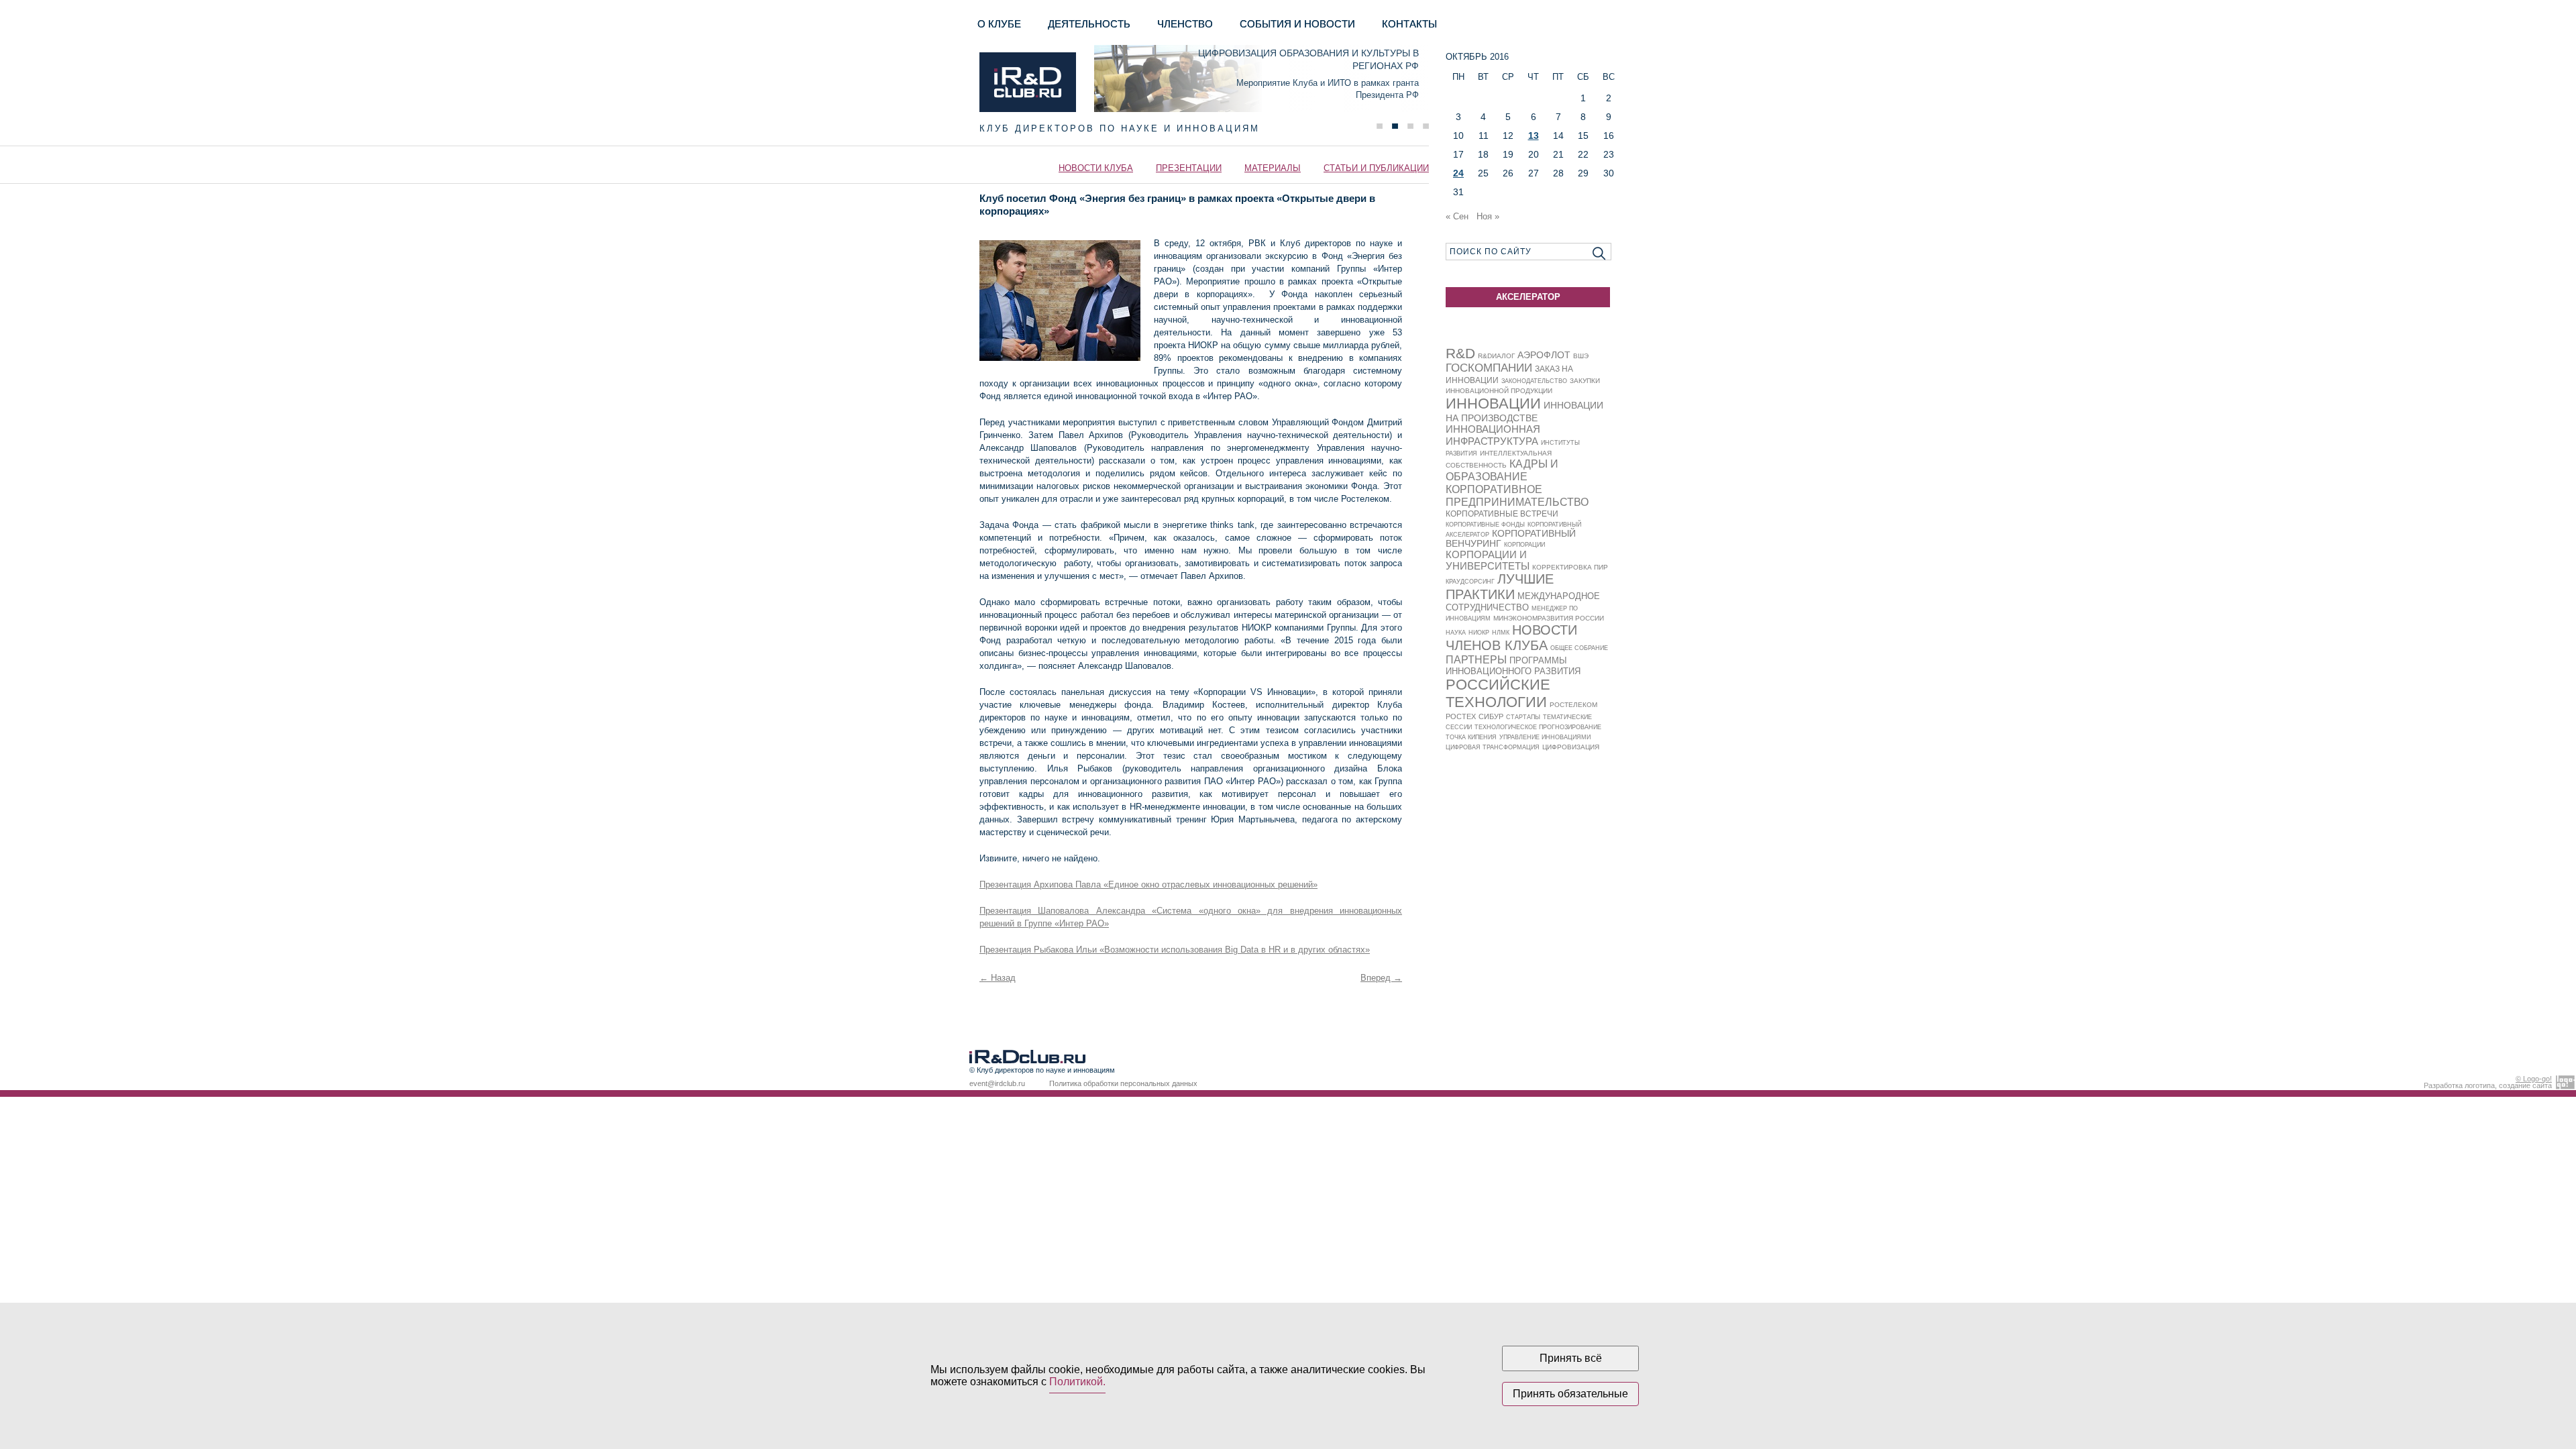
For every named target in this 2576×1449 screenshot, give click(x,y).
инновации (1493, 404)
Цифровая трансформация (1493, 747)
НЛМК (1501, 633)
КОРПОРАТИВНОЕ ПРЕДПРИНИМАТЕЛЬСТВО (1517, 495)
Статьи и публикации (1376, 168)
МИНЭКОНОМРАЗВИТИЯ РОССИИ (1549, 618)
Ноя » (1488, 216)
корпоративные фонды (1485, 525)
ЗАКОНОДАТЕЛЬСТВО (1534, 381)
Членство (1185, 24)
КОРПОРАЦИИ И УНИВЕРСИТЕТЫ (1488, 560)
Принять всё (1571, 1358)
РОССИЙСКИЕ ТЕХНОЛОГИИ (1498, 693)
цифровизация (1571, 747)
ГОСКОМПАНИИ (1489, 368)
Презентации (1189, 168)
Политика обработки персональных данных (1123, 1083)
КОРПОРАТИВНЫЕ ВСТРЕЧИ (1502, 514)
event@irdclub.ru (997, 1083)
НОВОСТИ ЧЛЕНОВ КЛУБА (1511, 638)
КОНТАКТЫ (1409, 24)
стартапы (1523, 717)
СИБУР (1491, 716)
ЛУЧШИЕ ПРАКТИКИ (1500, 587)
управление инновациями (1545, 737)
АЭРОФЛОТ (1544, 355)
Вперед (1381, 978)
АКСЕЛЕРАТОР (1528, 297)
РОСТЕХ (1461, 716)
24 (1458, 173)
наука (1456, 633)
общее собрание (1579, 648)
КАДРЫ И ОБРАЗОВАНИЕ (1502, 470)
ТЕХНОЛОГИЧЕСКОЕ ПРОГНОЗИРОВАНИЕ (1538, 727)
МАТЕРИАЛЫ (1273, 168)
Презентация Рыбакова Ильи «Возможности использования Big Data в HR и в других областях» (1175, 950)
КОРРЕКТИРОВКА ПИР (1570, 567)
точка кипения (1471, 737)
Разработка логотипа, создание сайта (2488, 1082)
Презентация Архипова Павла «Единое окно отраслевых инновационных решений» (1148, 884)
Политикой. (1077, 1382)
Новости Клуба (1096, 168)
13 (1534, 136)
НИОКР (1479, 633)
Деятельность (1089, 24)
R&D (1460, 353)
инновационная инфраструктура (1493, 435)
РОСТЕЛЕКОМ (1573, 705)
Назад (998, 978)
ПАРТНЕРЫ (1476, 659)
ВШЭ (1581, 356)
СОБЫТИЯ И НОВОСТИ (1297, 24)
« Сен (1457, 216)
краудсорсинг (1470, 582)
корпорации (1524, 545)
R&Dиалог (1496, 356)
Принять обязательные (1570, 1394)
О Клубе (999, 24)
